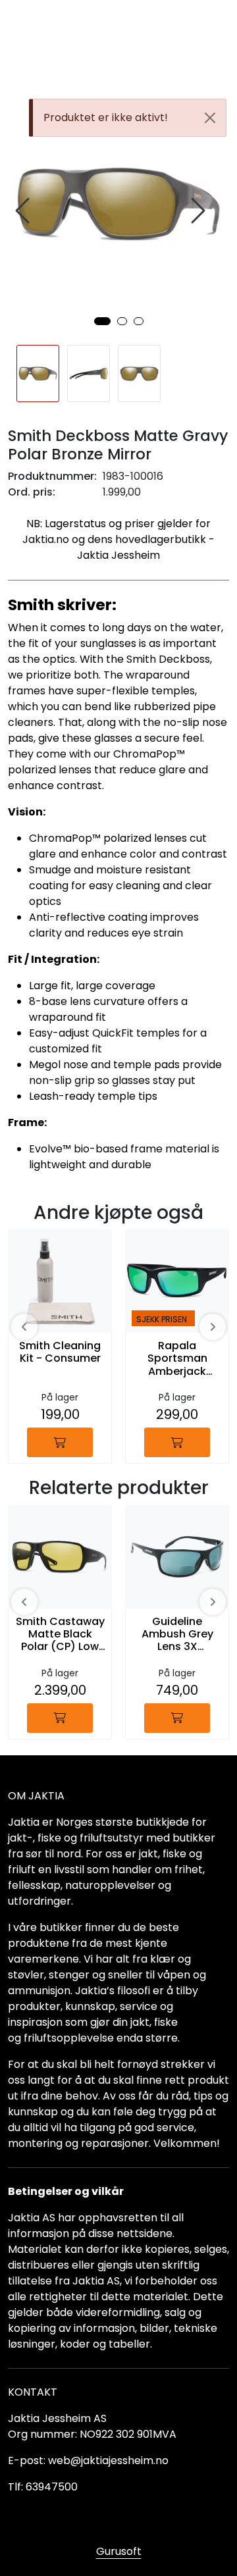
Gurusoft (119, 2551)
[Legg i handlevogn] (60, 1442)
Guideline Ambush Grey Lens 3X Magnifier (177, 1635)
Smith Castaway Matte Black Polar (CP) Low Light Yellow (60, 1635)
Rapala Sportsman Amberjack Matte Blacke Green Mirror (177, 1359)
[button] (102, 321)
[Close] (210, 118)
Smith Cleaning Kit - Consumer (60, 1352)
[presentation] (24, 211)
